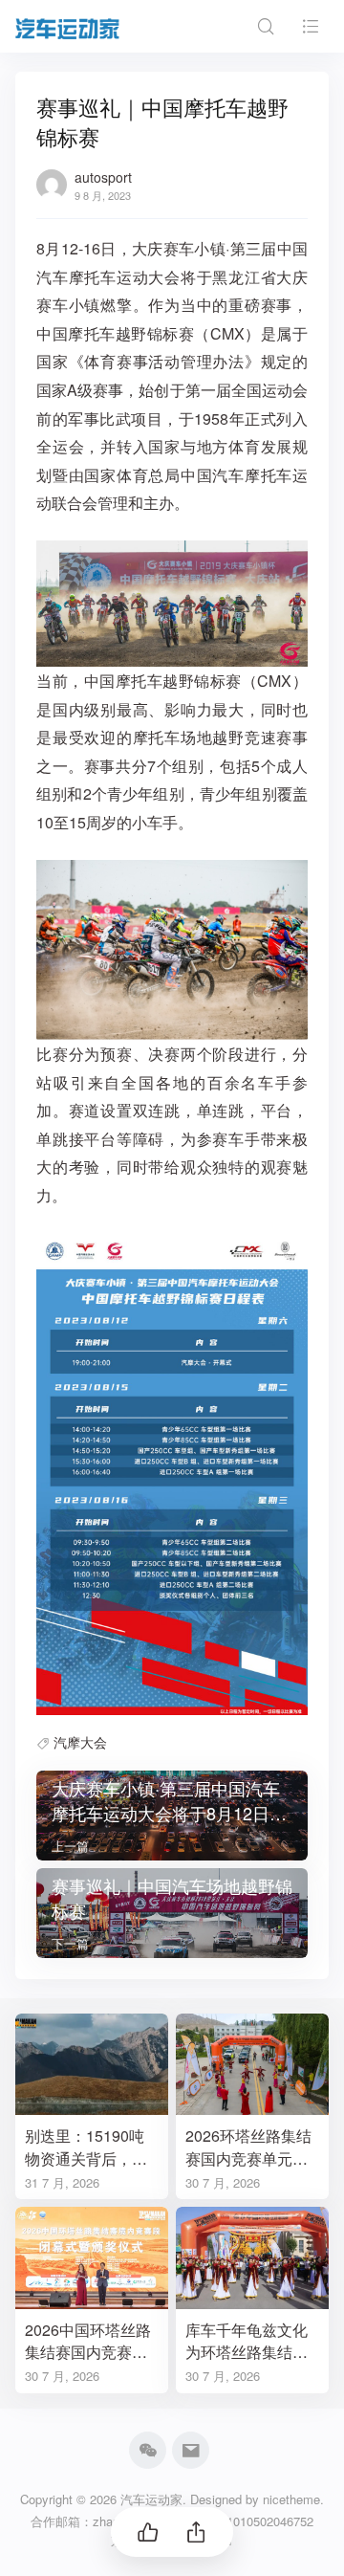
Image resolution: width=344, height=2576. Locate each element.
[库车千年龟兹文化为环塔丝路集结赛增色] (252, 2258)
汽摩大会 (80, 1742)
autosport (103, 177)
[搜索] (265, 26)
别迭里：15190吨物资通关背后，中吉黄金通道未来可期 (86, 2147)
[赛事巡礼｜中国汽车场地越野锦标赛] (172, 1913)
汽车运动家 (151, 2499)
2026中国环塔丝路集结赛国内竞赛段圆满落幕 (88, 2341)
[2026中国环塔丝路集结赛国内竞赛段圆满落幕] (92, 2258)
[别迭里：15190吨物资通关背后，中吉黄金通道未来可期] (92, 2065)
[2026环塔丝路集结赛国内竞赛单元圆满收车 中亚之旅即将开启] (252, 2065)
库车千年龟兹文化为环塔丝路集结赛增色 (247, 2341)
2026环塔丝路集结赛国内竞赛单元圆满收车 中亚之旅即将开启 (248, 2147)
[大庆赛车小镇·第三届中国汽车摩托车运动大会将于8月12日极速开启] (172, 1816)
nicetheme (291, 2499)
